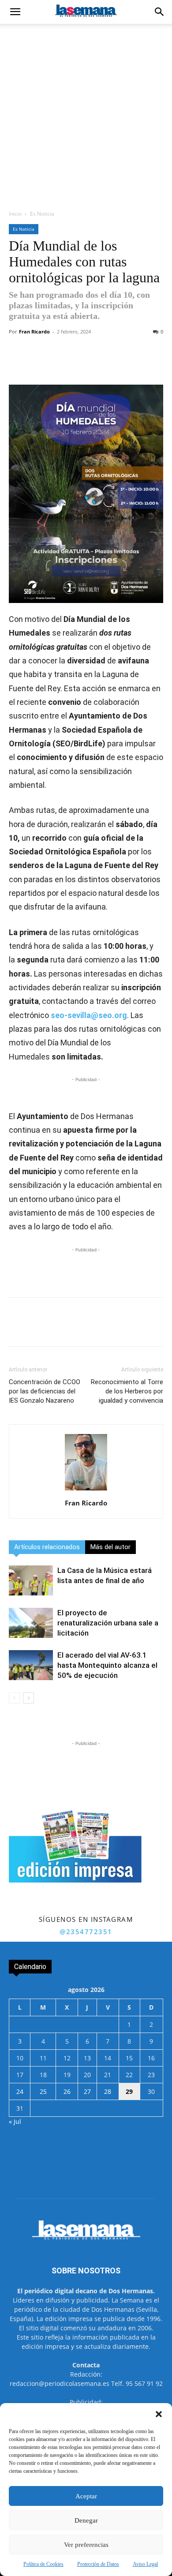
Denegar (86, 2520)
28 (108, 2091)
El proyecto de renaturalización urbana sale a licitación (108, 1623)
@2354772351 (86, 1932)
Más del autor (110, 1547)
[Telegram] (106, 364)
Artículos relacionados (47, 1547)
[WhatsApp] (86, 364)
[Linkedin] (127, 364)
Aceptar (86, 2496)
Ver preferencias (86, 2545)
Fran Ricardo (34, 331)
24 (20, 2091)
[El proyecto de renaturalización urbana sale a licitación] (31, 1623)
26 (67, 2091)
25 (43, 2091)
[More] (147, 364)
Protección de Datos (98, 2564)
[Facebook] (45, 364)
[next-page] (28, 1698)
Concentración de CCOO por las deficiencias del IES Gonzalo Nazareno (45, 1391)
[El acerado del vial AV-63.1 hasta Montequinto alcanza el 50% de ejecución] (31, 1665)
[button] (159, 2414)
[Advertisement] (86, 114)
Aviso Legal (145, 2564)
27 (87, 2091)
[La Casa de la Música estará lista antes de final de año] (31, 1581)
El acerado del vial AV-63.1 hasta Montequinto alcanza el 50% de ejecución (107, 1665)
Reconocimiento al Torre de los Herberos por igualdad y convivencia (127, 1391)
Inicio (15, 214)
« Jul (15, 2121)
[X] (66, 364)
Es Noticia (42, 214)
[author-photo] (86, 1491)
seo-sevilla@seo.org (89, 1015)
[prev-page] (14, 1698)
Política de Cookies (43, 2564)
